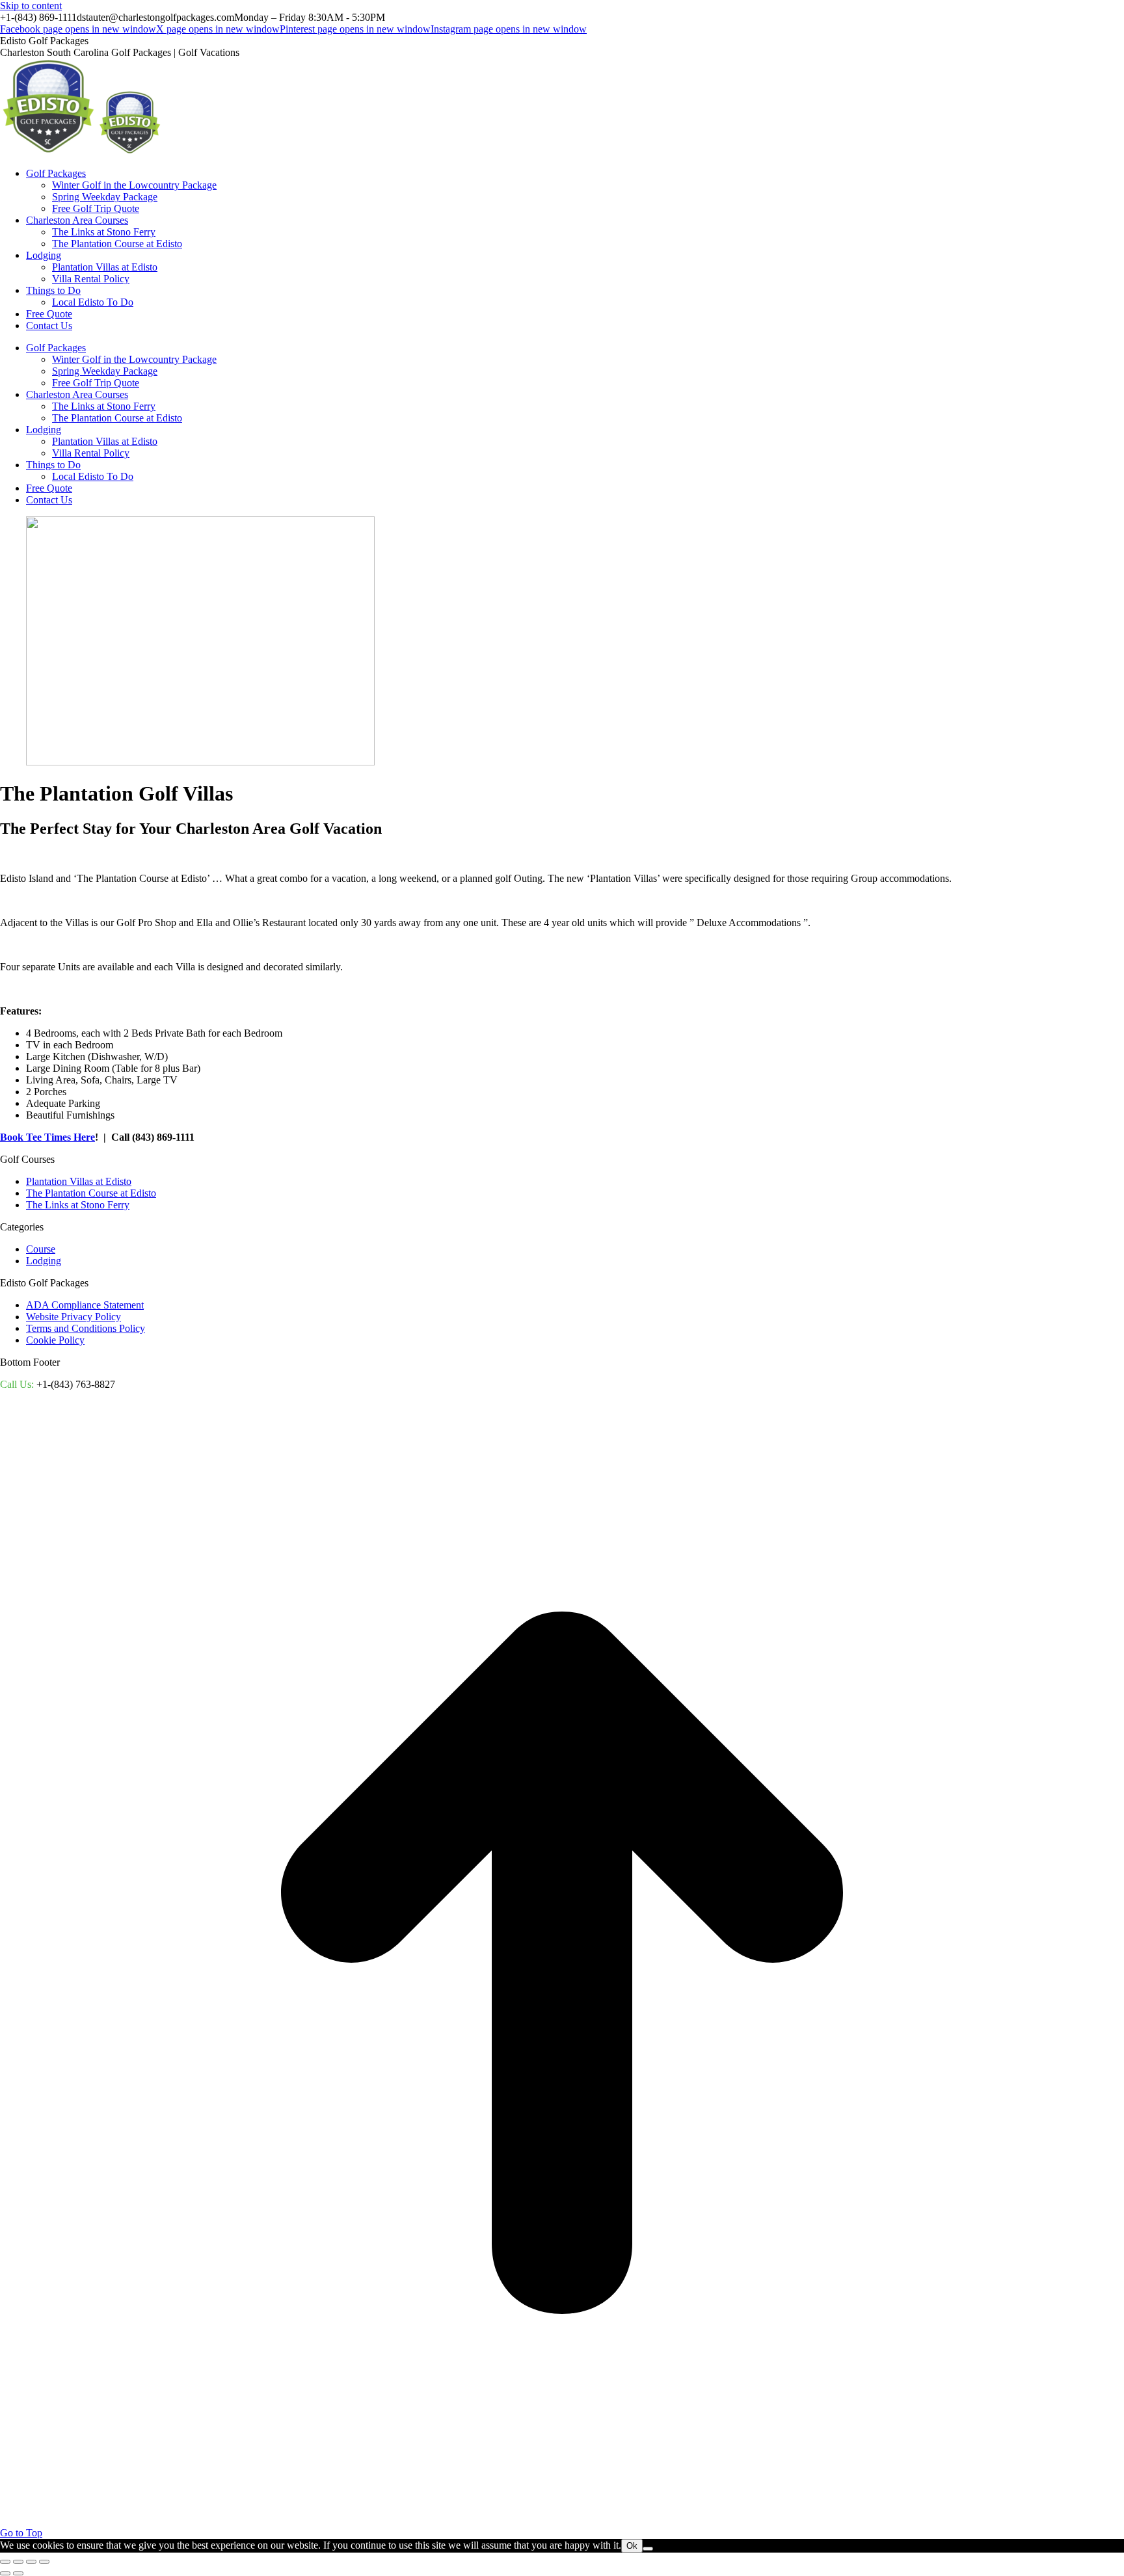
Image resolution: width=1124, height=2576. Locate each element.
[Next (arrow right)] (18, 2573)
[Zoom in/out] (44, 2562)
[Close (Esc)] (5, 2562)
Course (41, 1249)
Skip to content (31, 6)
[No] (648, 2549)
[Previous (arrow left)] (5, 2573)
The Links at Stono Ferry (78, 1205)
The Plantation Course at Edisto (91, 1193)
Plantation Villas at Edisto (79, 1181)
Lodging (44, 1261)
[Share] (18, 2562)
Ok (632, 2546)
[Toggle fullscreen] (31, 2562)
